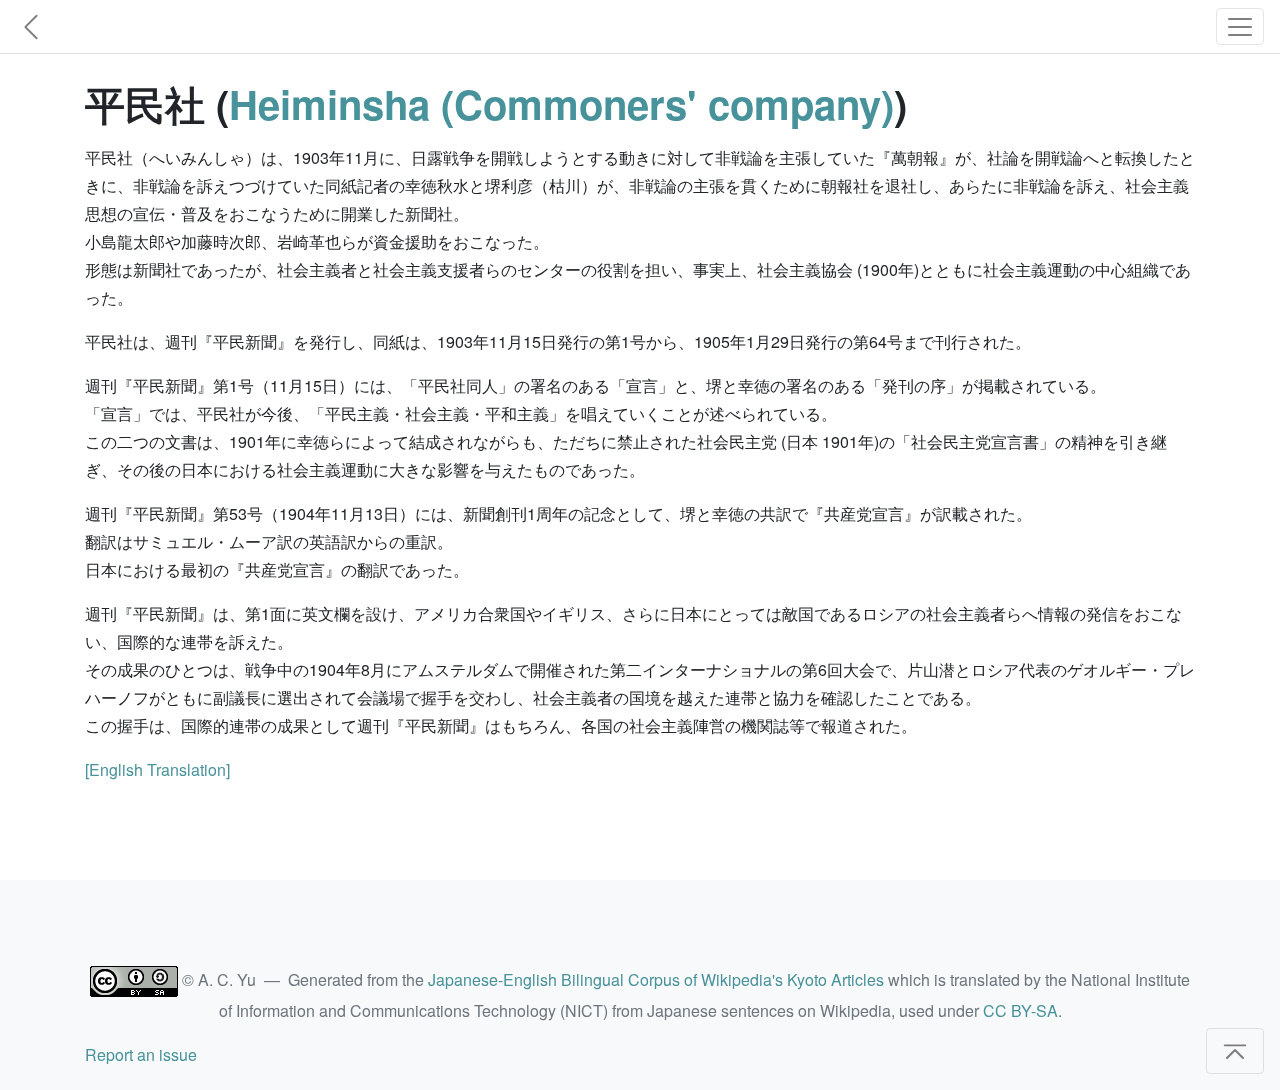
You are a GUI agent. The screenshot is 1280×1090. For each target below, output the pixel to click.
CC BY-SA (1020, 1010)
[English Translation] (157, 769)
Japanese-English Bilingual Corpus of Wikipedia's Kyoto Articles (656, 979)
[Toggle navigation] (1240, 26)
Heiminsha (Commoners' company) (561, 103)
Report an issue (141, 1054)
